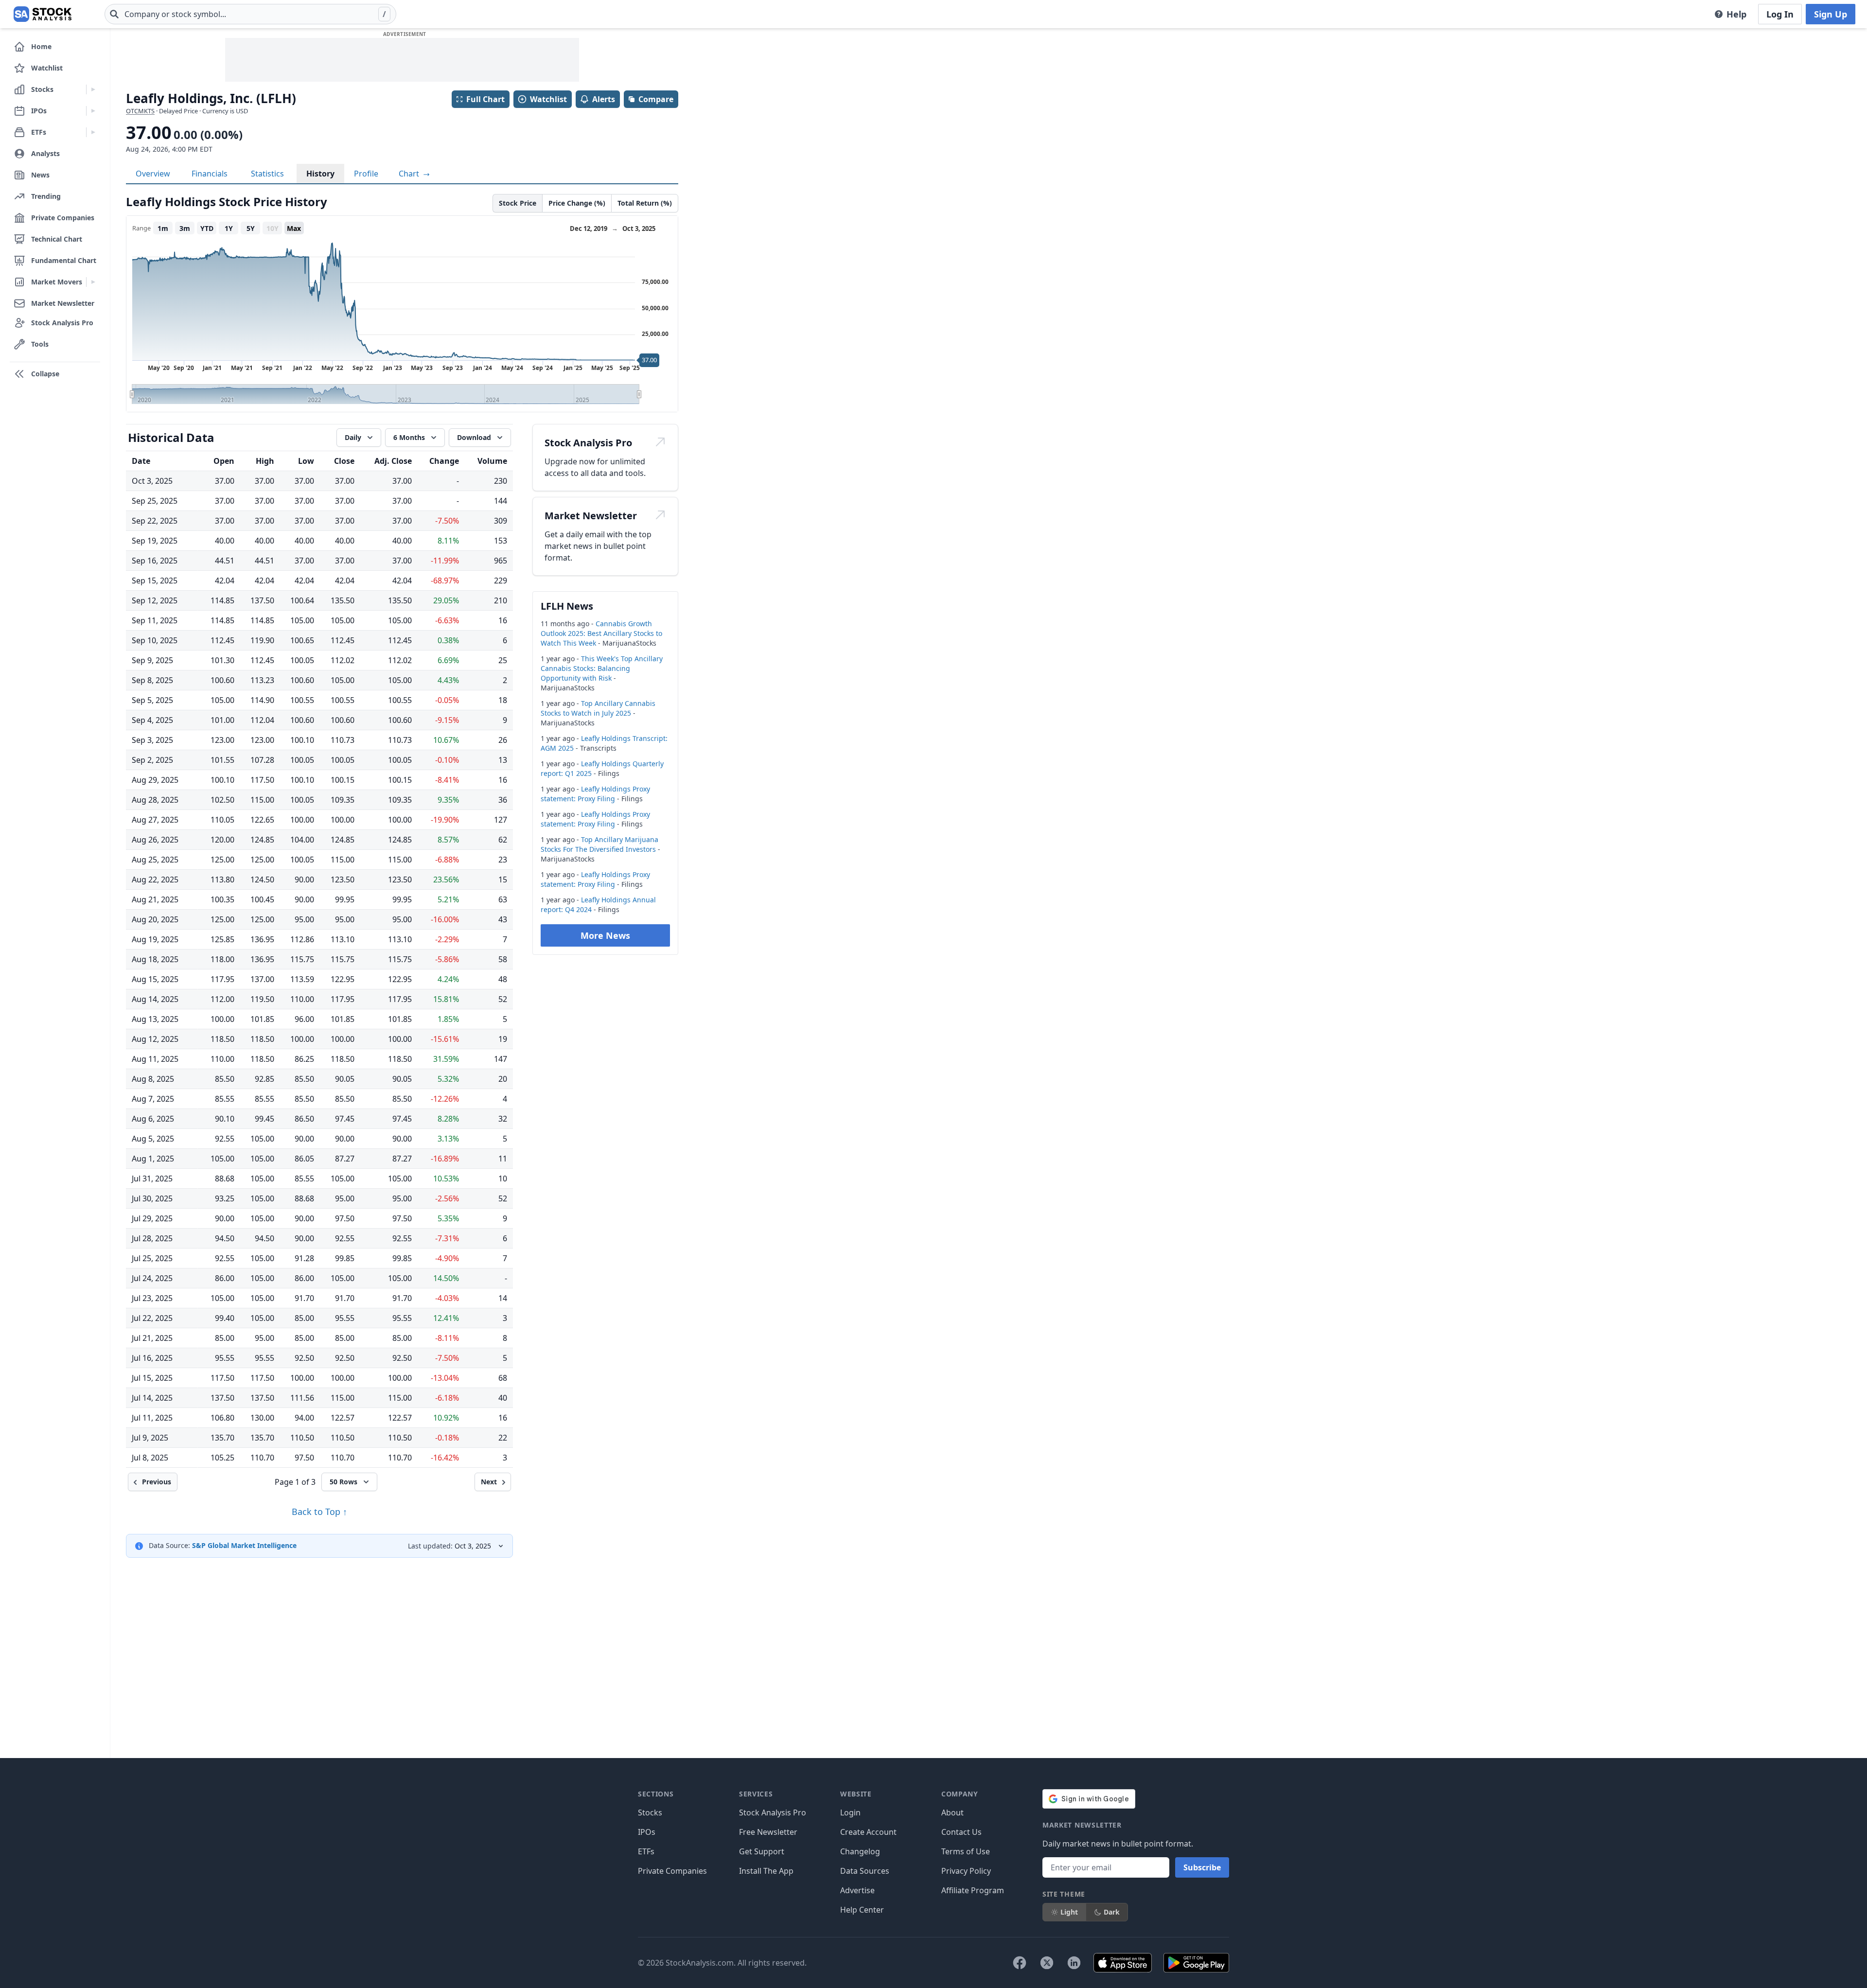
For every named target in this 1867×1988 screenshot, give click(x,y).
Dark (1112, 1912)
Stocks (650, 1812)
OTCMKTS (140, 111)
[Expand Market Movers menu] (93, 282)
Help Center (862, 1910)
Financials (210, 174)
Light (1069, 1912)
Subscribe (1202, 1867)
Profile (366, 174)
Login (850, 1812)
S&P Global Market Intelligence (244, 1545)
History (320, 174)
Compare (656, 99)
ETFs (646, 1851)
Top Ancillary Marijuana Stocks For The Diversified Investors (599, 844)
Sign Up (1831, 14)
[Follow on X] (1047, 1963)
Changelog (860, 1851)
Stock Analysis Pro (773, 1812)
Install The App (766, 1871)
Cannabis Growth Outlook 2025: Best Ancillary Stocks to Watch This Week (601, 633)
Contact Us (961, 1832)
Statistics (267, 174)
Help (1736, 14)
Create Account (868, 1832)
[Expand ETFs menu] (93, 132)
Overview (153, 174)
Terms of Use (966, 1851)
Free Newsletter (768, 1832)
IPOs (647, 1832)
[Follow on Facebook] (1020, 1963)
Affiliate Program (973, 1890)
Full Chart (485, 99)
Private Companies (672, 1871)
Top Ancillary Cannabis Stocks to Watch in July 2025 (598, 708)
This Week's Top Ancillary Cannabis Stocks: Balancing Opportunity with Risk (602, 668)
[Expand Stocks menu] (93, 89)
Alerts (604, 99)
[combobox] (250, 14)
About (952, 1812)
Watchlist (548, 99)
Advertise (857, 1890)
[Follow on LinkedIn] (1074, 1963)
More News (605, 935)
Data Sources (865, 1871)
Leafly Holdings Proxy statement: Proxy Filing (595, 794)
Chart (410, 174)
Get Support (762, 1851)
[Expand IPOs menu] (93, 111)
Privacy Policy (966, 1871)
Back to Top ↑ (319, 1512)
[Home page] (43, 14)
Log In (1780, 14)
